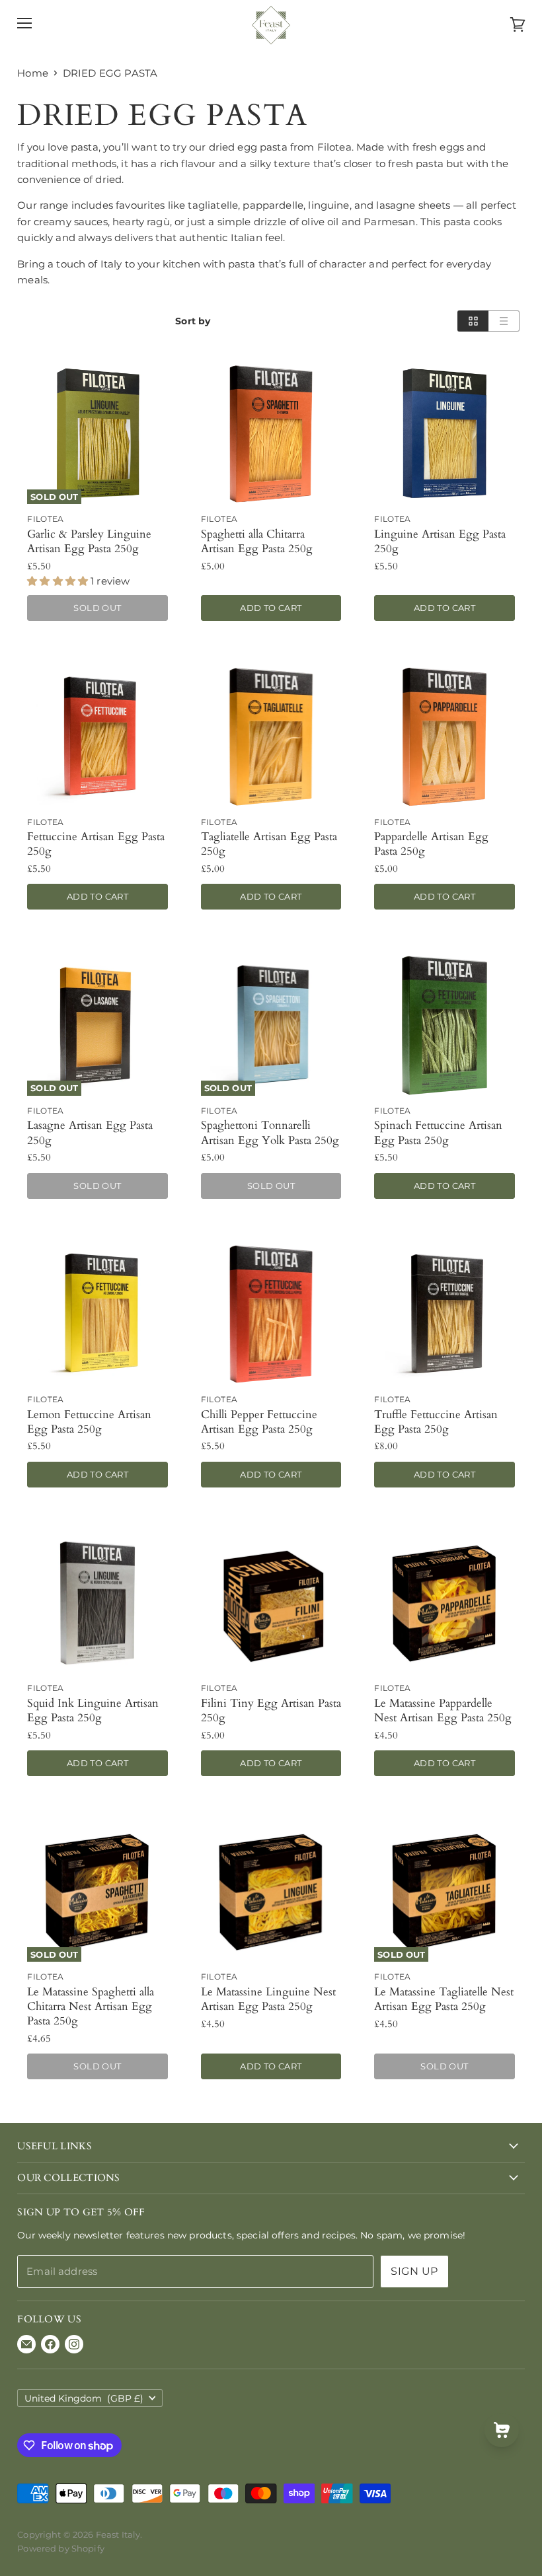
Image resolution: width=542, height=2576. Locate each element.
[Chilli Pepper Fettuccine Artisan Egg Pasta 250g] (271, 1314)
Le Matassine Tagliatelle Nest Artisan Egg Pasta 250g (444, 1999)
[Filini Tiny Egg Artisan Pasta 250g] (271, 1603)
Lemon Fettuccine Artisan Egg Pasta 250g (89, 1422)
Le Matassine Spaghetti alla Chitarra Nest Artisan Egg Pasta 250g (91, 2006)
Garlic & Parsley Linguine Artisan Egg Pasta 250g (89, 541)
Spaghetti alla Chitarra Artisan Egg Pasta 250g (257, 541)
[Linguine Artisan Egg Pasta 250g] (445, 434)
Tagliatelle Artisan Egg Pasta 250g (269, 844)
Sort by (193, 321)
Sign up (414, 2271)
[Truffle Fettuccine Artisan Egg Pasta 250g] (445, 1314)
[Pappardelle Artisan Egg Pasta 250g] (445, 737)
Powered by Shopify (61, 2548)
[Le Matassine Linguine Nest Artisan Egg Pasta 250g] (271, 1892)
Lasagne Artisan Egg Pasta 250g (90, 1132)
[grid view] (473, 321)
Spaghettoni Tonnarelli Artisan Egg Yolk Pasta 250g (270, 1132)
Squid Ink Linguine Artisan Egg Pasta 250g (93, 1710)
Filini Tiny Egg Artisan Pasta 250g (271, 1710)
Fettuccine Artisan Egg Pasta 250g (96, 844)
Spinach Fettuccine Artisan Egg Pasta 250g (438, 1132)
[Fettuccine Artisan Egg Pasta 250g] (97, 737)
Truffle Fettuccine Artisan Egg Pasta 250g (436, 1422)
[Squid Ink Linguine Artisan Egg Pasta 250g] (97, 1603)
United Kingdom (84, 2398)
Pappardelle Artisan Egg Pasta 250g (431, 844)
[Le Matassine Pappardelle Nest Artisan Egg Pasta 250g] (445, 1603)
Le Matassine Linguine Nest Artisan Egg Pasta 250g (268, 1999)
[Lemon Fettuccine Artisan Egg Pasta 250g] (97, 1314)
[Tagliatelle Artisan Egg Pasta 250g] (271, 737)
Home (33, 73)
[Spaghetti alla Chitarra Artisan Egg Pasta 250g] (271, 434)
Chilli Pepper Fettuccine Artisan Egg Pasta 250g (259, 1422)
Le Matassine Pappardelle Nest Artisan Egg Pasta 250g (443, 1710)
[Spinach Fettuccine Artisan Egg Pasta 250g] (445, 1025)
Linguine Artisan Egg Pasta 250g (440, 541)
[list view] (504, 321)
